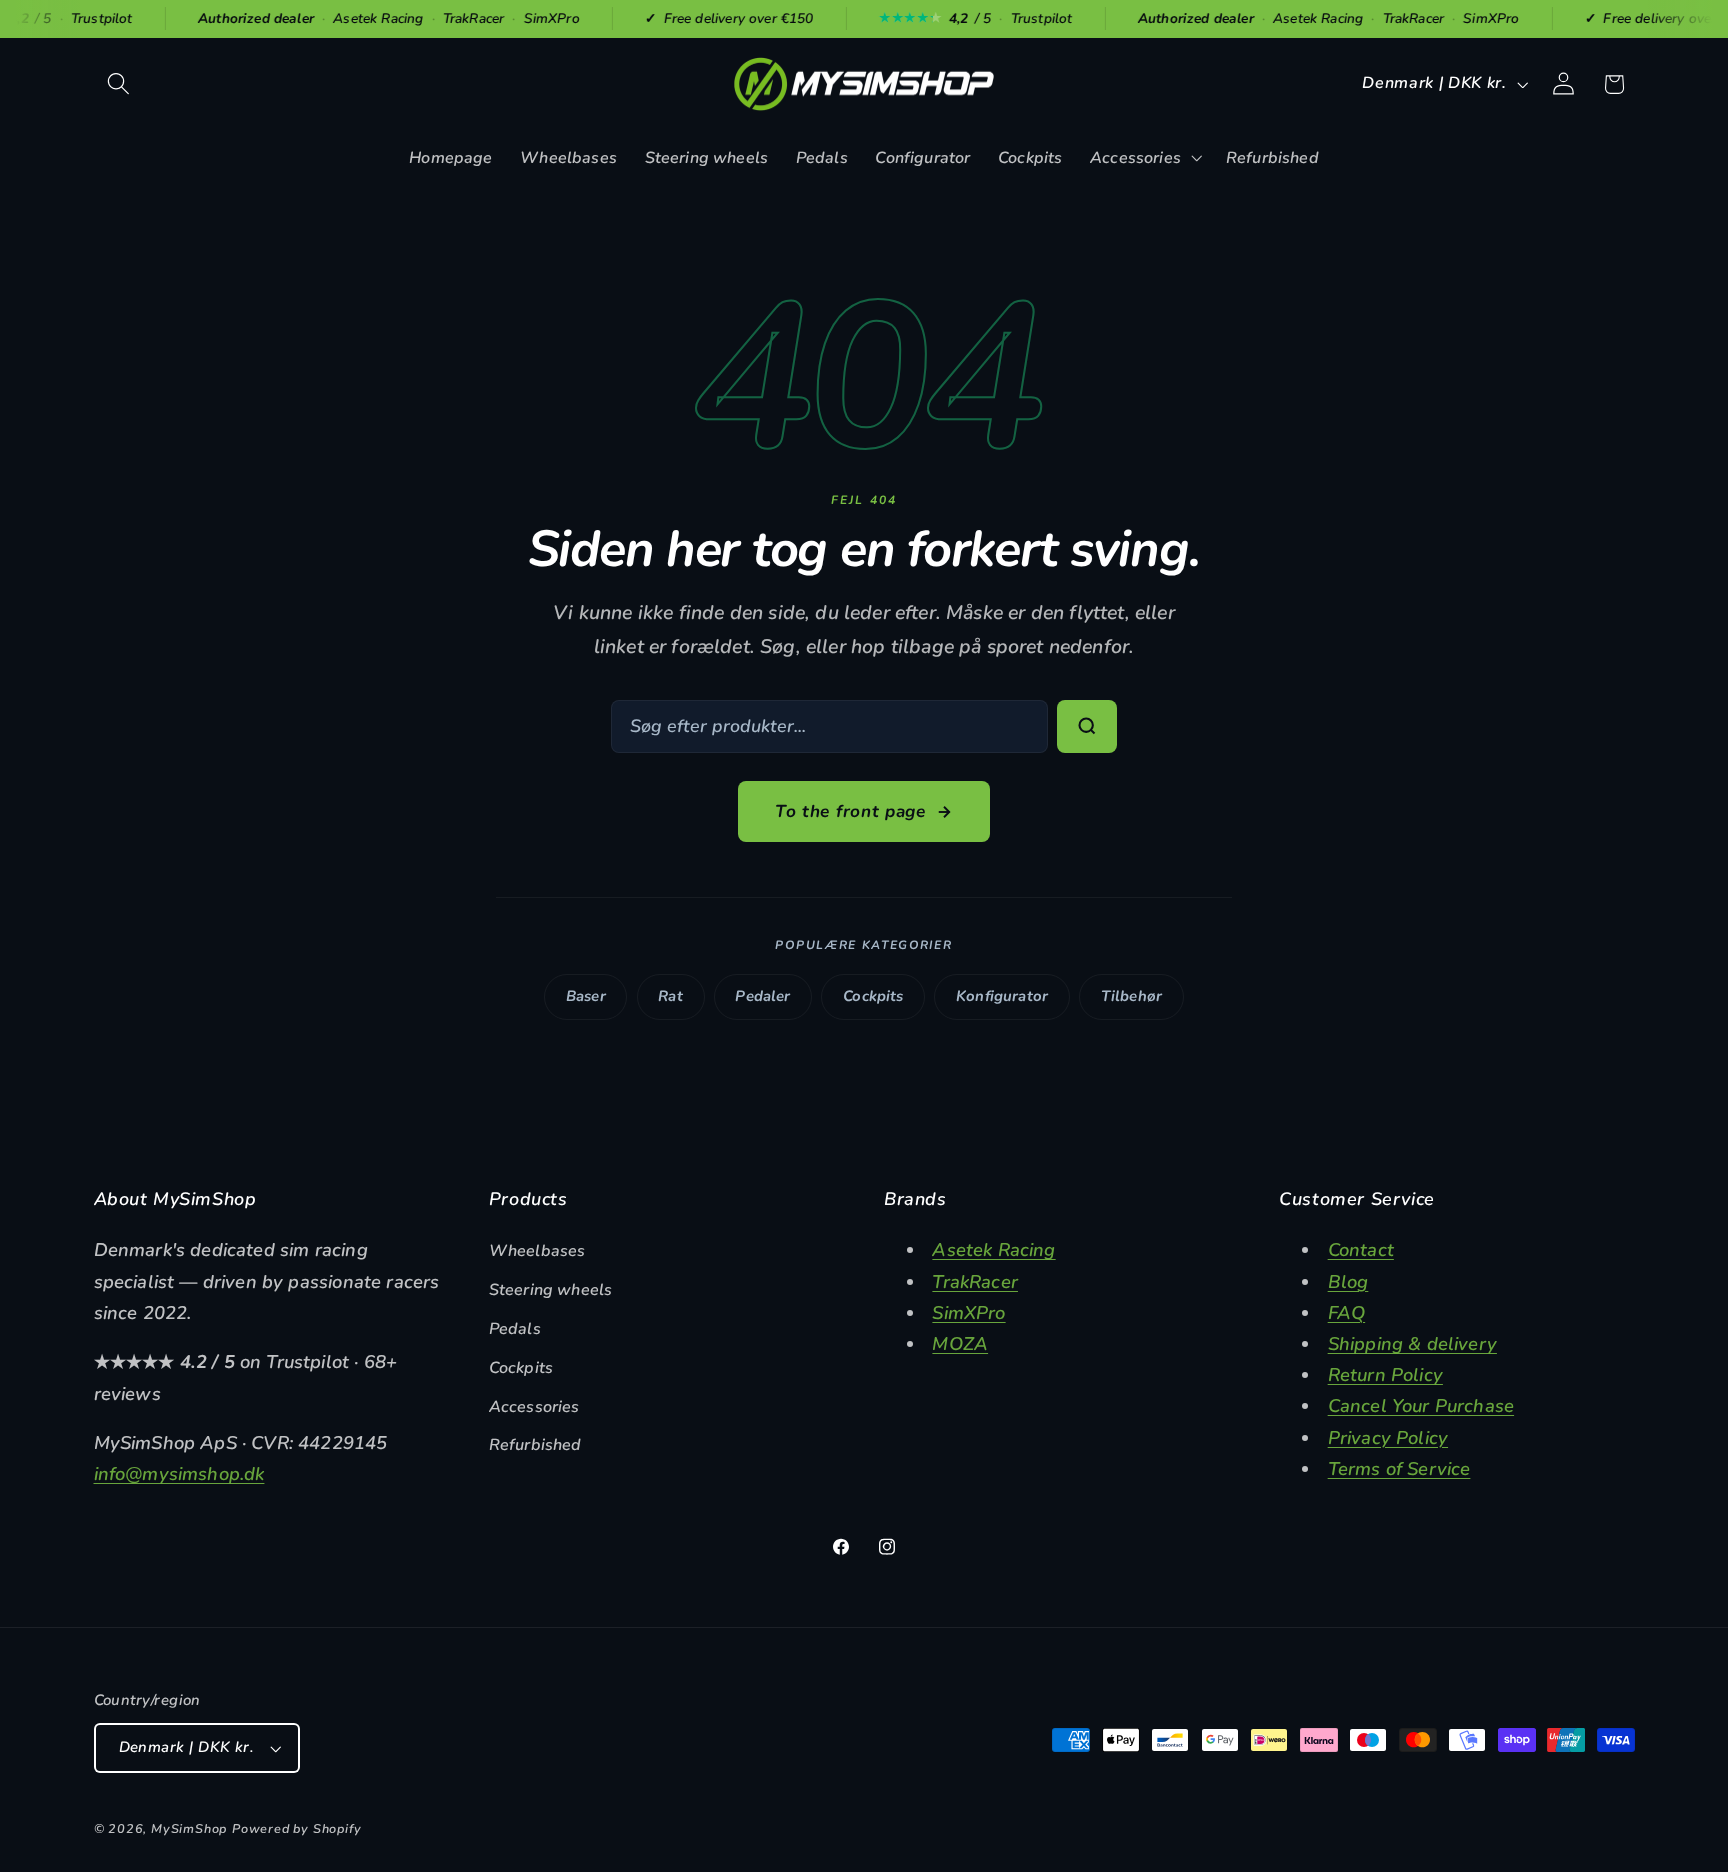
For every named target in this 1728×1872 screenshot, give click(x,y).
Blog (1348, 1281)
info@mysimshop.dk (179, 1473)
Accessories (534, 1407)
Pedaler (762, 996)
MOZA (960, 1343)
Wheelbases (537, 1251)
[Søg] (1087, 727)
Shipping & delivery (1412, 1343)
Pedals (515, 1329)
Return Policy (1385, 1374)
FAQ (1347, 1312)
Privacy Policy (1388, 1437)
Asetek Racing (993, 1249)
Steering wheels (551, 1290)
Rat (670, 996)
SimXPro (968, 1312)
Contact (1361, 1249)
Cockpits (873, 996)
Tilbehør (1131, 996)
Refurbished (535, 1445)
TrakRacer (975, 1281)
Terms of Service (1399, 1468)
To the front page (850, 811)
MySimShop (189, 1828)
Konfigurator (1002, 996)
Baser (586, 996)
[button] (119, 84)
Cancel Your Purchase (1421, 1405)
